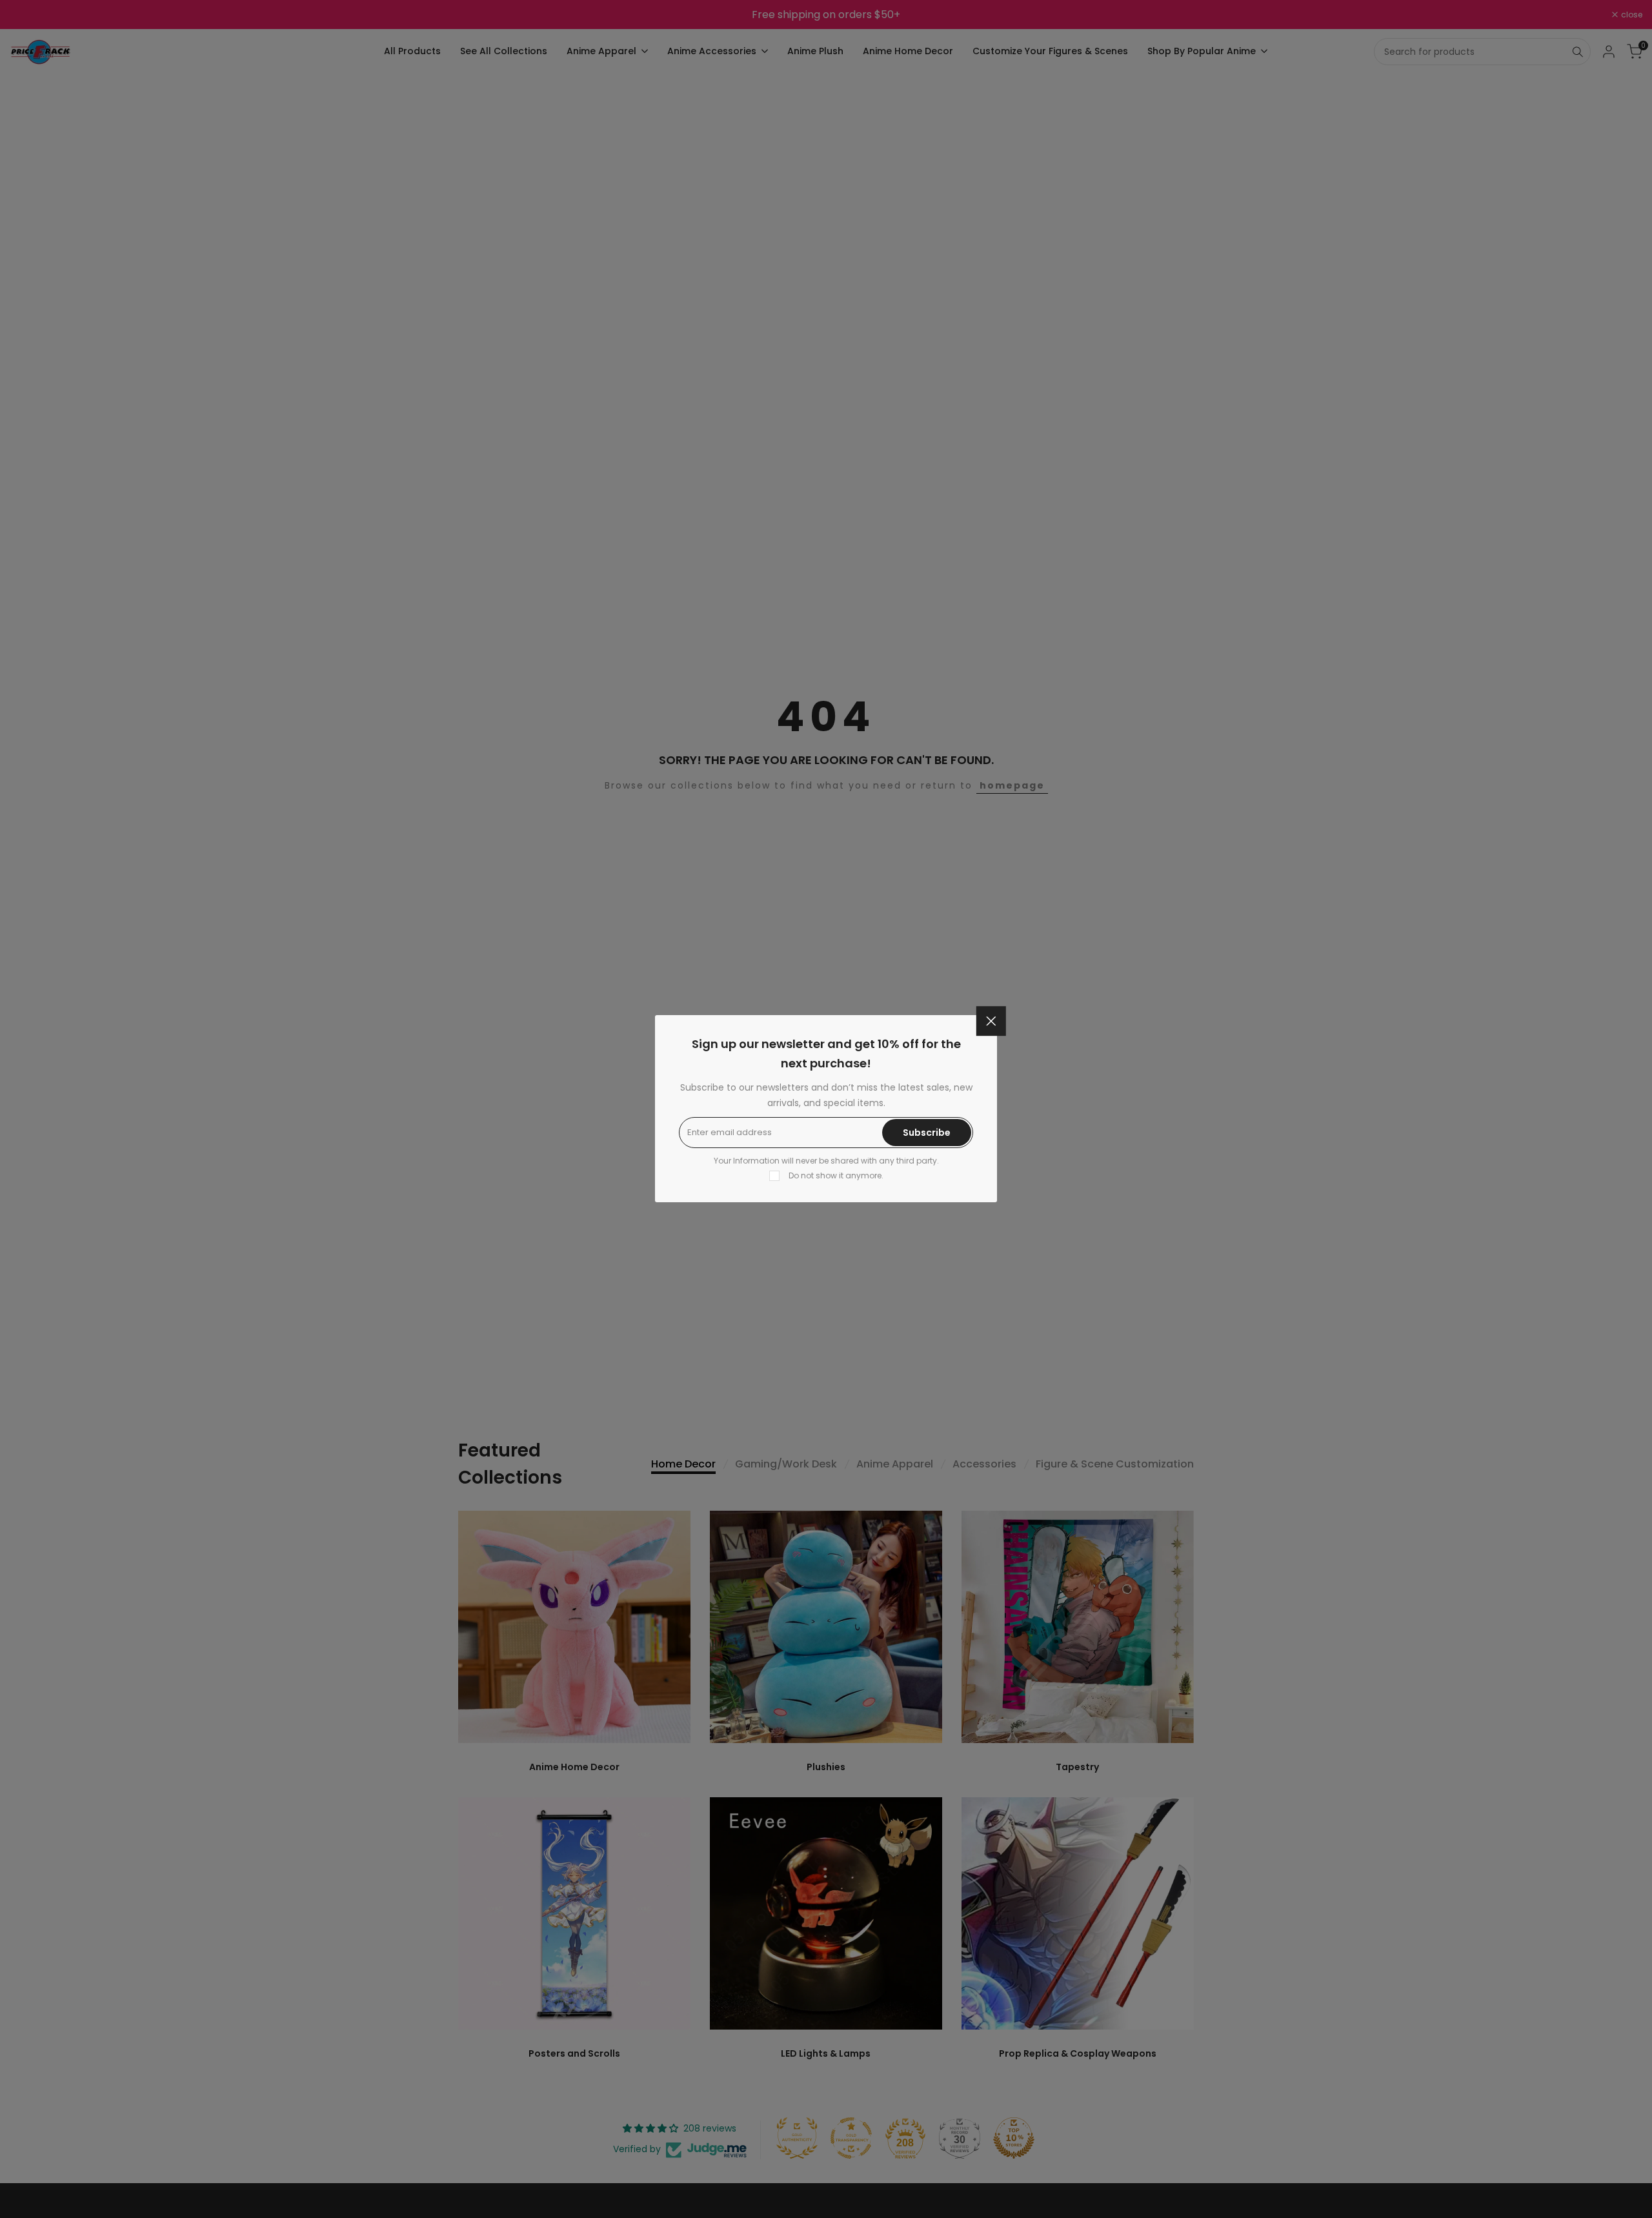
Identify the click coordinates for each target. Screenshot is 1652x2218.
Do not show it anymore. (836, 1175)
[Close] (991, 1021)
